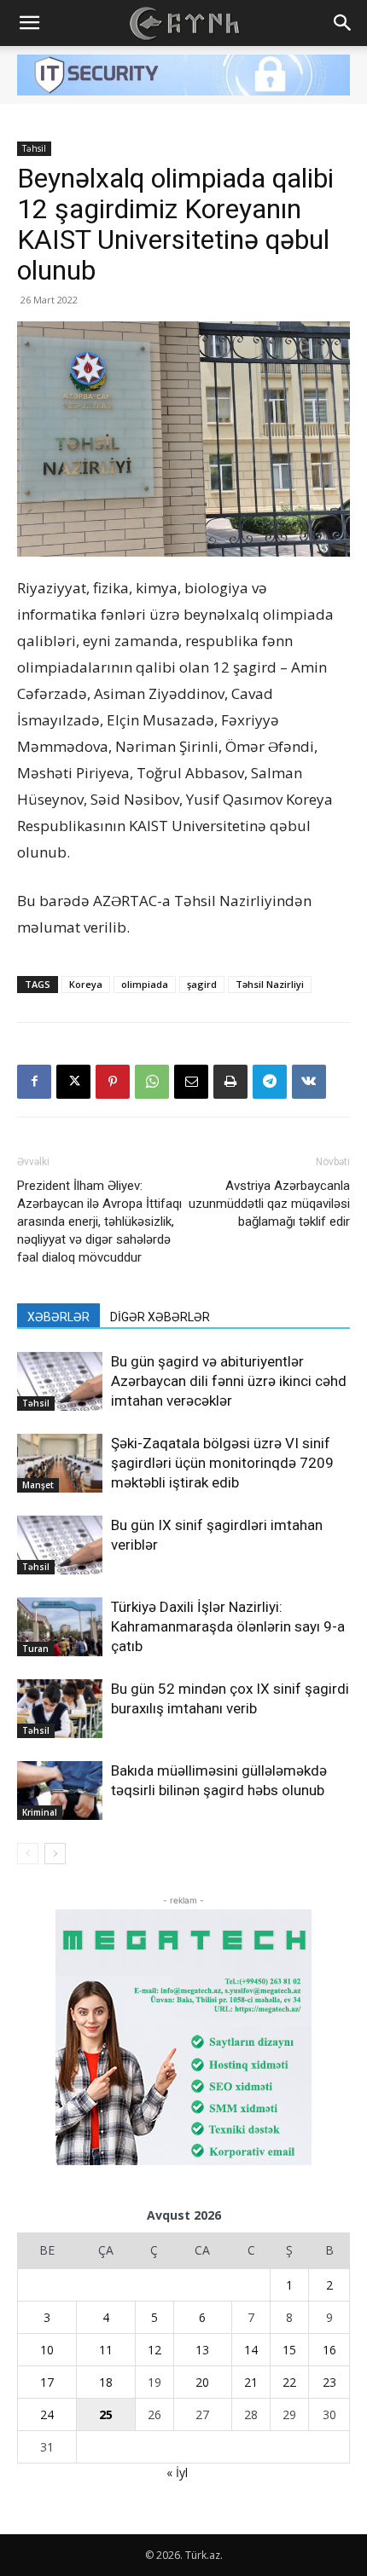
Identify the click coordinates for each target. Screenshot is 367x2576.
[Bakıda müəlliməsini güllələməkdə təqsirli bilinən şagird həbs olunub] (60, 1790)
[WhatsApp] (152, 1082)
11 (106, 2350)
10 (47, 2350)
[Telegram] (270, 1082)
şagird (202, 984)
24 (47, 2414)
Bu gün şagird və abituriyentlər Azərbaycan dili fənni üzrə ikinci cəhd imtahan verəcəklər (229, 1381)
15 (289, 2350)
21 (251, 2382)
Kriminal (40, 1812)
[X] (73, 1082)
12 (154, 2350)
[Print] (230, 1082)
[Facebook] (34, 1082)
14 (251, 2350)
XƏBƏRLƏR (58, 1317)
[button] (29, 23)
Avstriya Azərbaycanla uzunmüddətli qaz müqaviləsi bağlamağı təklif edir (269, 1204)
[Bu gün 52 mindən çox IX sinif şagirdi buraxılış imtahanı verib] (60, 1709)
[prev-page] (28, 1854)
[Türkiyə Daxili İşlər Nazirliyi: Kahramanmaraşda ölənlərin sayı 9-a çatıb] (60, 1627)
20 (202, 2382)
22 (289, 2382)
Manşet (38, 1485)
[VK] (309, 1082)
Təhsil (34, 148)
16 (329, 2350)
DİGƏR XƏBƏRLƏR (160, 1317)
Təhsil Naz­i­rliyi (270, 984)
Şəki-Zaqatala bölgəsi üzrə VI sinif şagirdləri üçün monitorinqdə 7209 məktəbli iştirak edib (222, 1463)
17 (47, 2382)
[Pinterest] (113, 1082)
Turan (35, 1649)
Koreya (86, 984)
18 (106, 2382)
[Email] (191, 1082)
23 (329, 2382)
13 (202, 2350)
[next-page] (55, 1854)
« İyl (177, 2472)
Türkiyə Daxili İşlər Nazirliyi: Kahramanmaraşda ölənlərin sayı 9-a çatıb (228, 1626)
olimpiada (145, 984)
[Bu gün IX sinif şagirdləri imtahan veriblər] (60, 1545)
